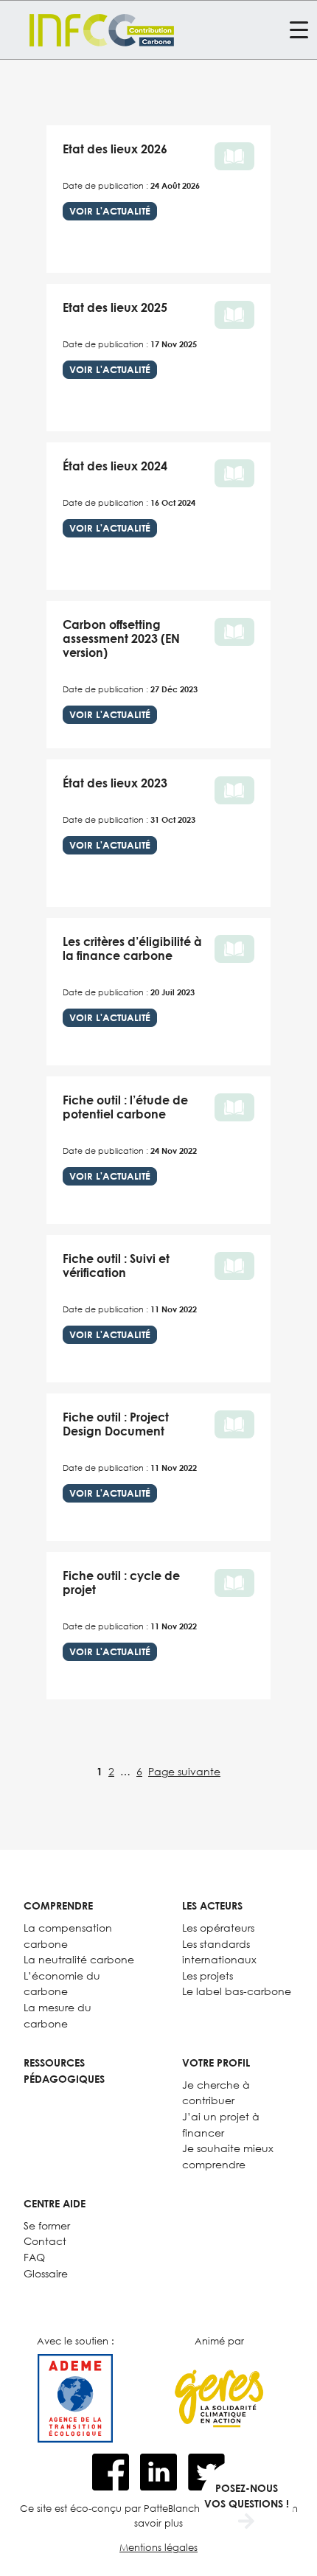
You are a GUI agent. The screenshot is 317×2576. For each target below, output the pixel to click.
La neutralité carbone (79, 1959)
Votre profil (216, 2062)
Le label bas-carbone (237, 1991)
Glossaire (46, 2273)
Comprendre (58, 1905)
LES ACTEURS (212, 1905)
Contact (45, 2241)
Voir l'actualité (110, 211)
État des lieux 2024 (115, 466)
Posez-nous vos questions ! (247, 2496)
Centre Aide (55, 2203)
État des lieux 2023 (115, 783)
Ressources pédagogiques (64, 2071)
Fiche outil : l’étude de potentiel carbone (125, 1107)
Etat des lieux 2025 (115, 307)
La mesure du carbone (58, 2015)
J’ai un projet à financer (221, 2124)
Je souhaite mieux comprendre (228, 2156)
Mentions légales (158, 2547)
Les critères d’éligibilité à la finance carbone (132, 948)
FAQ (34, 2257)
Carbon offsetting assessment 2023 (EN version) (121, 638)
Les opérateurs (218, 1928)
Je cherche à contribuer (216, 2093)
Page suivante (184, 1771)
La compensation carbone (68, 1936)
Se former (47, 2225)
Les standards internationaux (219, 1952)
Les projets (208, 1975)
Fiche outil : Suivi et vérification (116, 1266)
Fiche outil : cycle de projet (121, 1583)
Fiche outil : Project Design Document (116, 1424)
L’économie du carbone (62, 1984)
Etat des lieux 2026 (115, 149)
